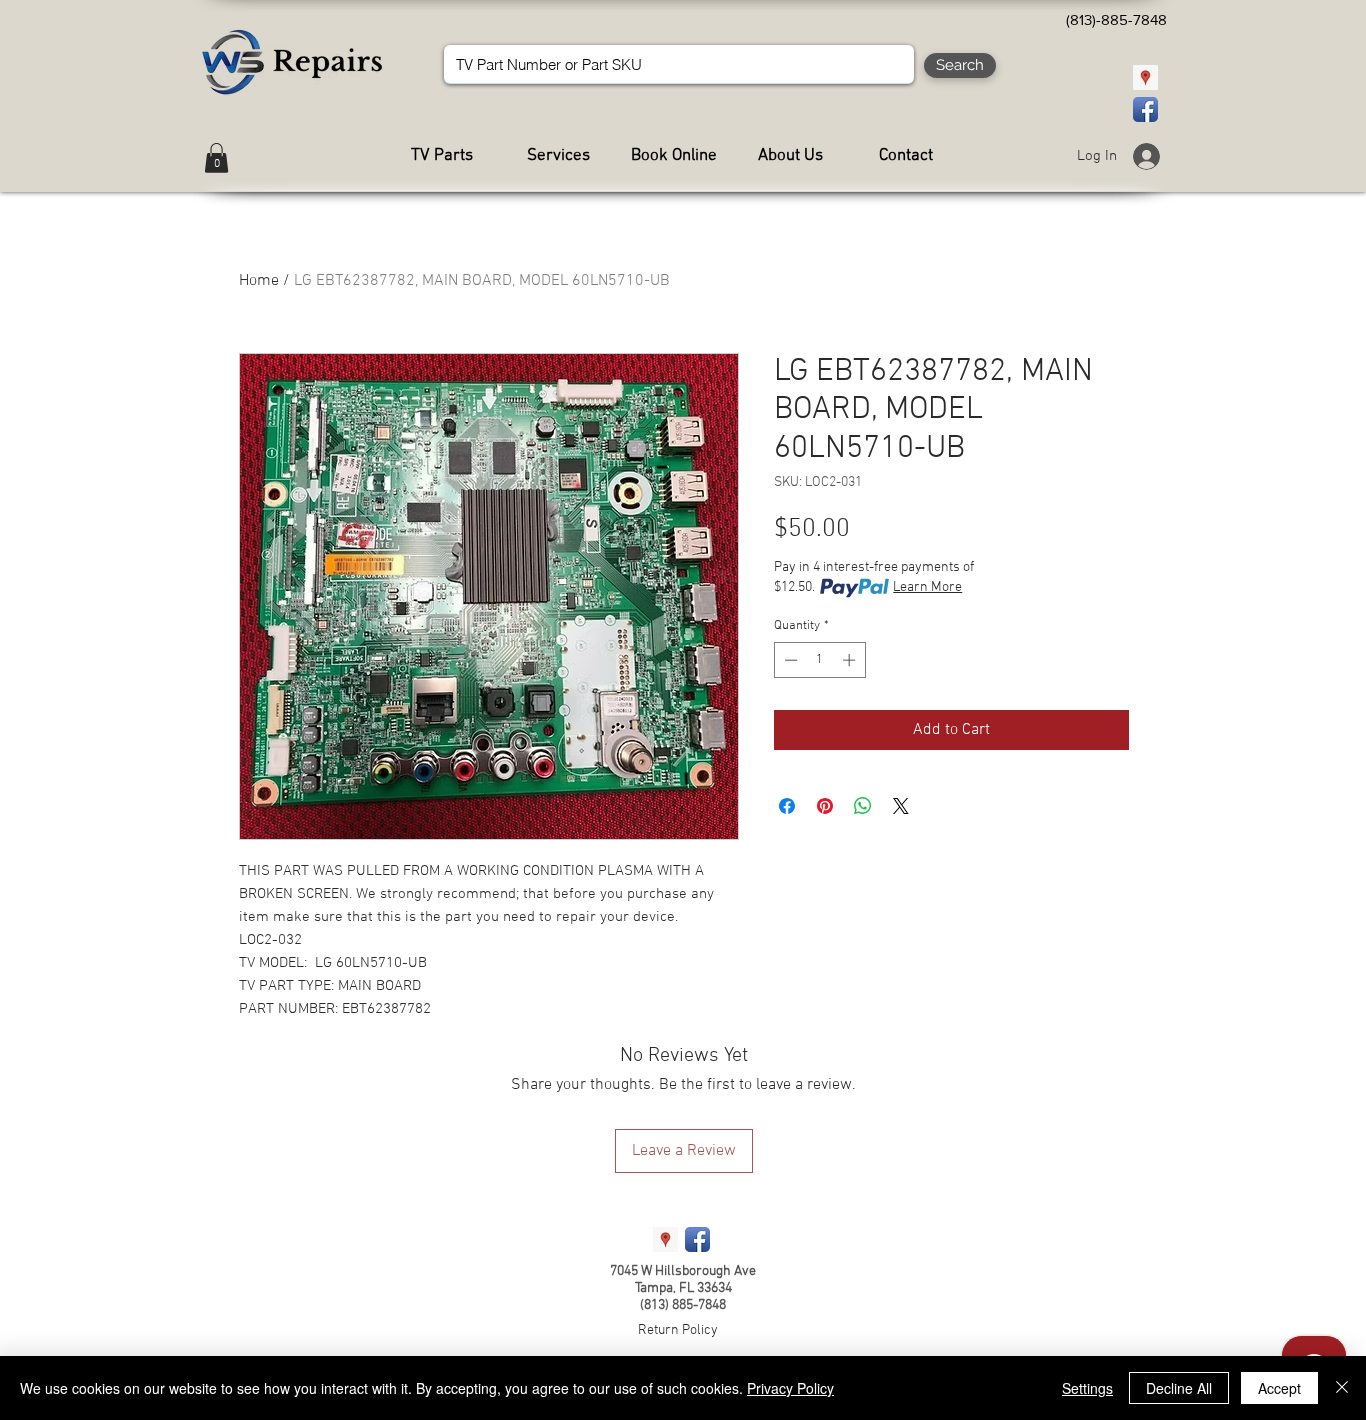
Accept (1279, 1388)
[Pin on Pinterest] (825, 806)
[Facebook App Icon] (1145, 109)
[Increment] (851, 660)
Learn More (927, 587)
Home (259, 281)
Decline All (1179, 1388)
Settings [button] (1087, 1388)
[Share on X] (901, 806)
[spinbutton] (819, 660)
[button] (216, 158)
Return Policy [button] (678, 1330)
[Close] (1342, 1388)
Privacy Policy (790, 1388)
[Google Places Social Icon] (1145, 77)
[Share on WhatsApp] (863, 806)
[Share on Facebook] (787, 806)
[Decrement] (789, 660)
